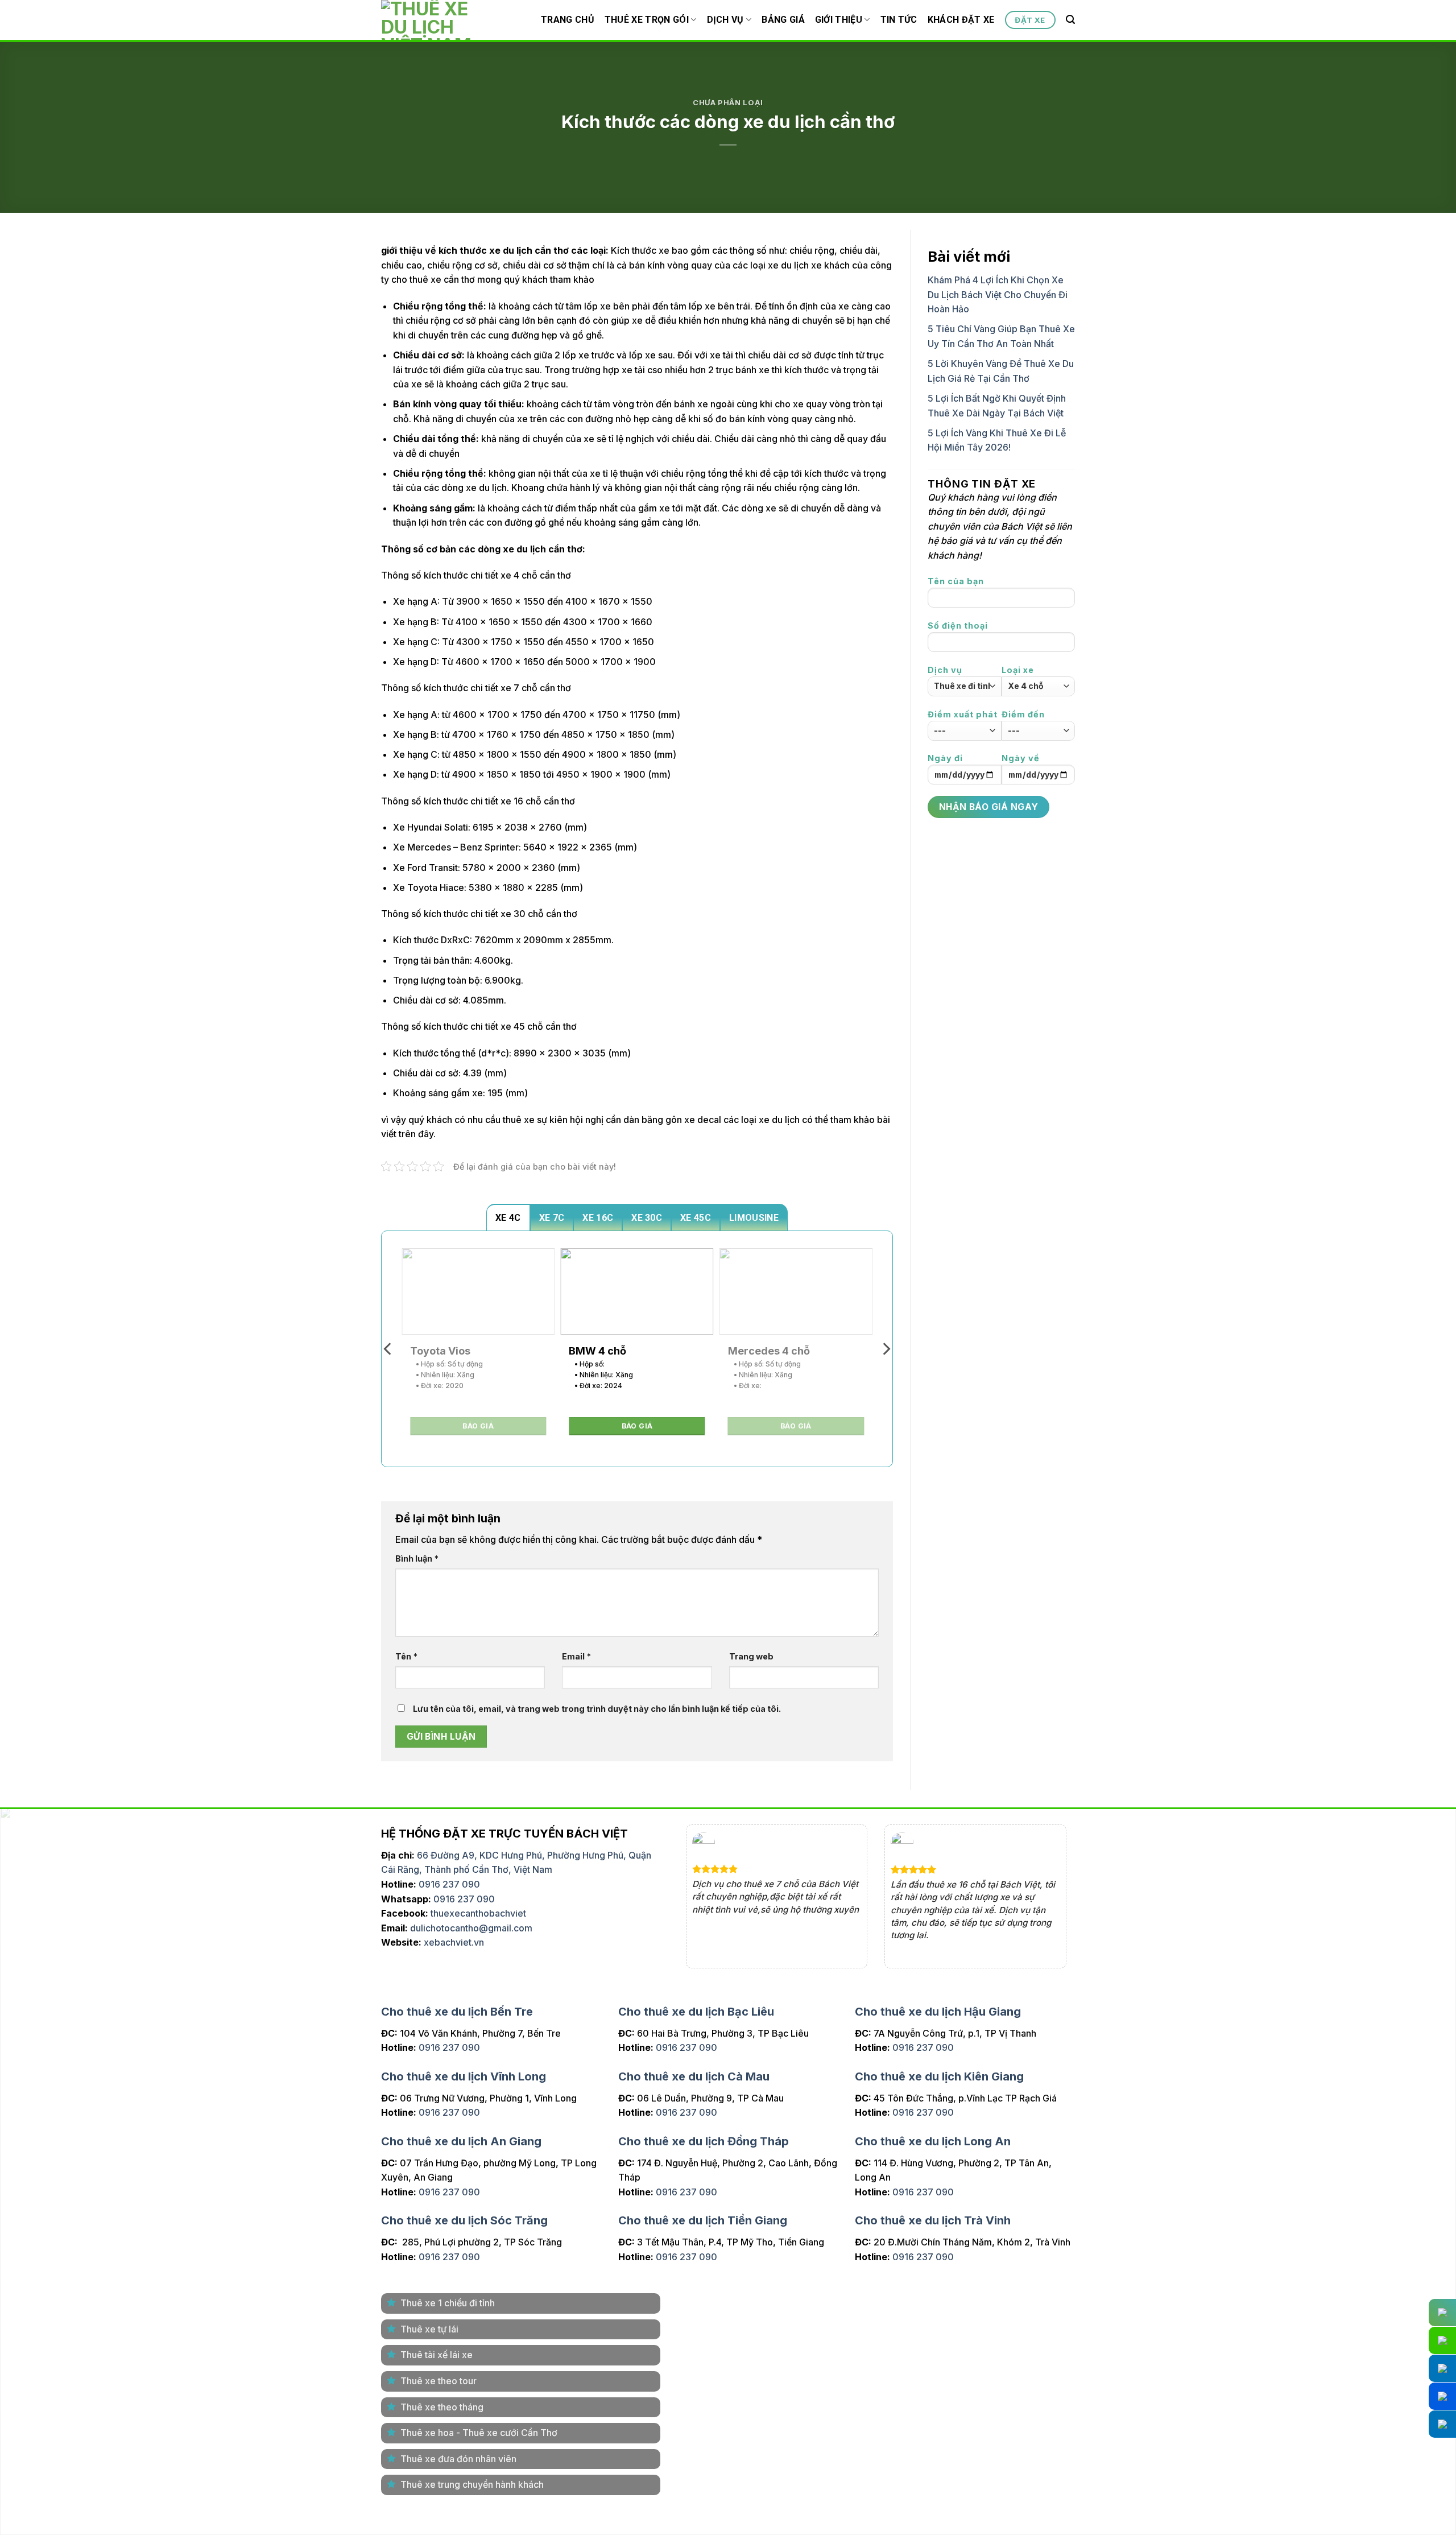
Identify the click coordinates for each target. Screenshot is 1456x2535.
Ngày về (1021, 758)
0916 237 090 (449, 1884)
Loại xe (1018, 670)
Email (576, 1656)
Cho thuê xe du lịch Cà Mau (694, 2074)
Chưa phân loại (728, 103)
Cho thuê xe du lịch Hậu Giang (938, 2009)
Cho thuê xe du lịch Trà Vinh (933, 2218)
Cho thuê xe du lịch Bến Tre (457, 2009)
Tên (406, 1656)
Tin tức (899, 20)
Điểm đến (1023, 714)
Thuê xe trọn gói (647, 20)
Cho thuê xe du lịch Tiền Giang (703, 2218)
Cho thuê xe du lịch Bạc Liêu (696, 2009)
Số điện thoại (958, 626)
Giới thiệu (839, 20)
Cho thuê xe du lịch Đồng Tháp (704, 2138)
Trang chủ (568, 20)
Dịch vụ (725, 20)
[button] (1070, 20)
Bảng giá (783, 20)
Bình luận (417, 1558)
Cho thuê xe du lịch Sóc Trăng (464, 2218)
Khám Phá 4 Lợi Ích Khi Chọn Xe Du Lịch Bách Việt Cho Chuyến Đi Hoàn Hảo (998, 294)
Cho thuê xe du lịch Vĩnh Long (464, 2074)
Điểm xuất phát (963, 714)
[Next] (886, 1349)
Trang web (751, 1656)
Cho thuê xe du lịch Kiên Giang (939, 2074)
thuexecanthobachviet (478, 1913)
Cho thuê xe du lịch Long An (933, 2138)
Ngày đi (945, 758)
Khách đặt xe (961, 20)
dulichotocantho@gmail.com (471, 1928)
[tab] (508, 1217)
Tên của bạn (956, 581)
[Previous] (388, 1349)
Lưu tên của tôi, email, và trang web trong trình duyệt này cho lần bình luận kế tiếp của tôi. (597, 1709)
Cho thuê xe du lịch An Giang (461, 2138)
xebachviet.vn (454, 1942)
